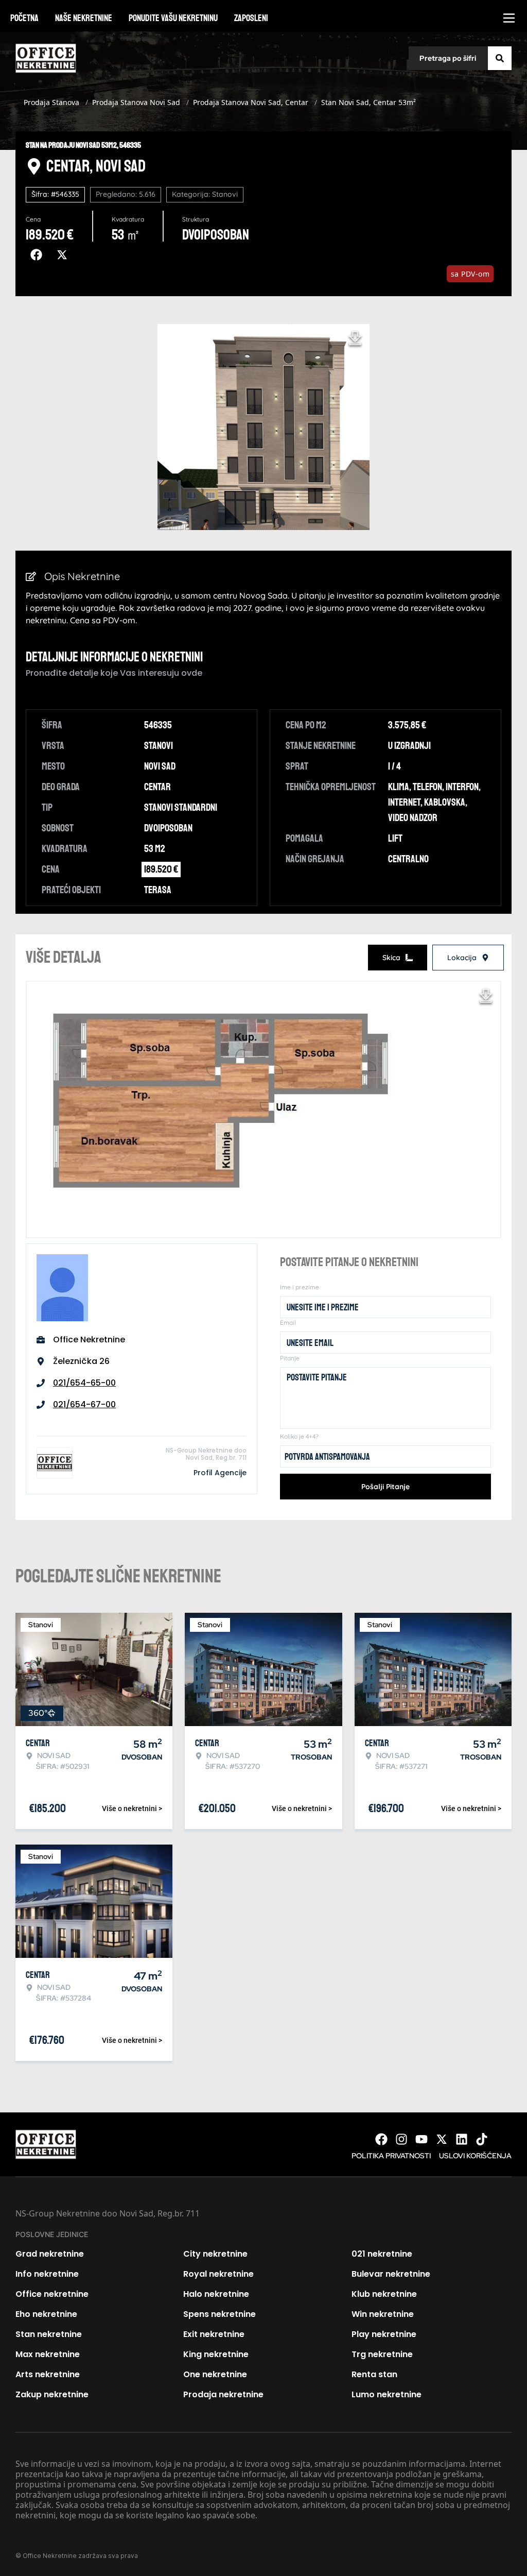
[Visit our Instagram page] (401, 2139)
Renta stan (374, 2374)
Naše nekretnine (84, 18)
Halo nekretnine (216, 2294)
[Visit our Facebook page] (381, 2139)
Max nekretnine (48, 2354)
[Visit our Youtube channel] (421, 2139)
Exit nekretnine (214, 2334)
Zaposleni (251, 18)
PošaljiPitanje (385, 1487)
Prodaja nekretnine (223, 2394)
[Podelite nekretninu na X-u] (64, 255)
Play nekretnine (384, 2334)
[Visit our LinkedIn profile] (462, 2139)
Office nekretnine (52, 2294)
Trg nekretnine (382, 2354)
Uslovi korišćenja (475, 2156)
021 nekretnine (382, 2254)
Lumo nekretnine (387, 2394)
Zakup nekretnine (52, 2394)
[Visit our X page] (442, 2139)
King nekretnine (216, 2354)
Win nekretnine (383, 2314)
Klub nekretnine (384, 2294)
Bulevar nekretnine (391, 2274)
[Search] (500, 58)
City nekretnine (215, 2254)
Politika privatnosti (391, 2156)
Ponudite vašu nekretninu (173, 18)
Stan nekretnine (49, 2334)
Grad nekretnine (50, 2254)
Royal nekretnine (218, 2274)
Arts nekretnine (48, 2374)
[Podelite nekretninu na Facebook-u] (39, 255)
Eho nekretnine (46, 2314)
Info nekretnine (47, 2274)
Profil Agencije (220, 1473)
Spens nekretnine (219, 2314)
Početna (24, 18)
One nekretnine (215, 2374)
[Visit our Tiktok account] (482, 2139)
